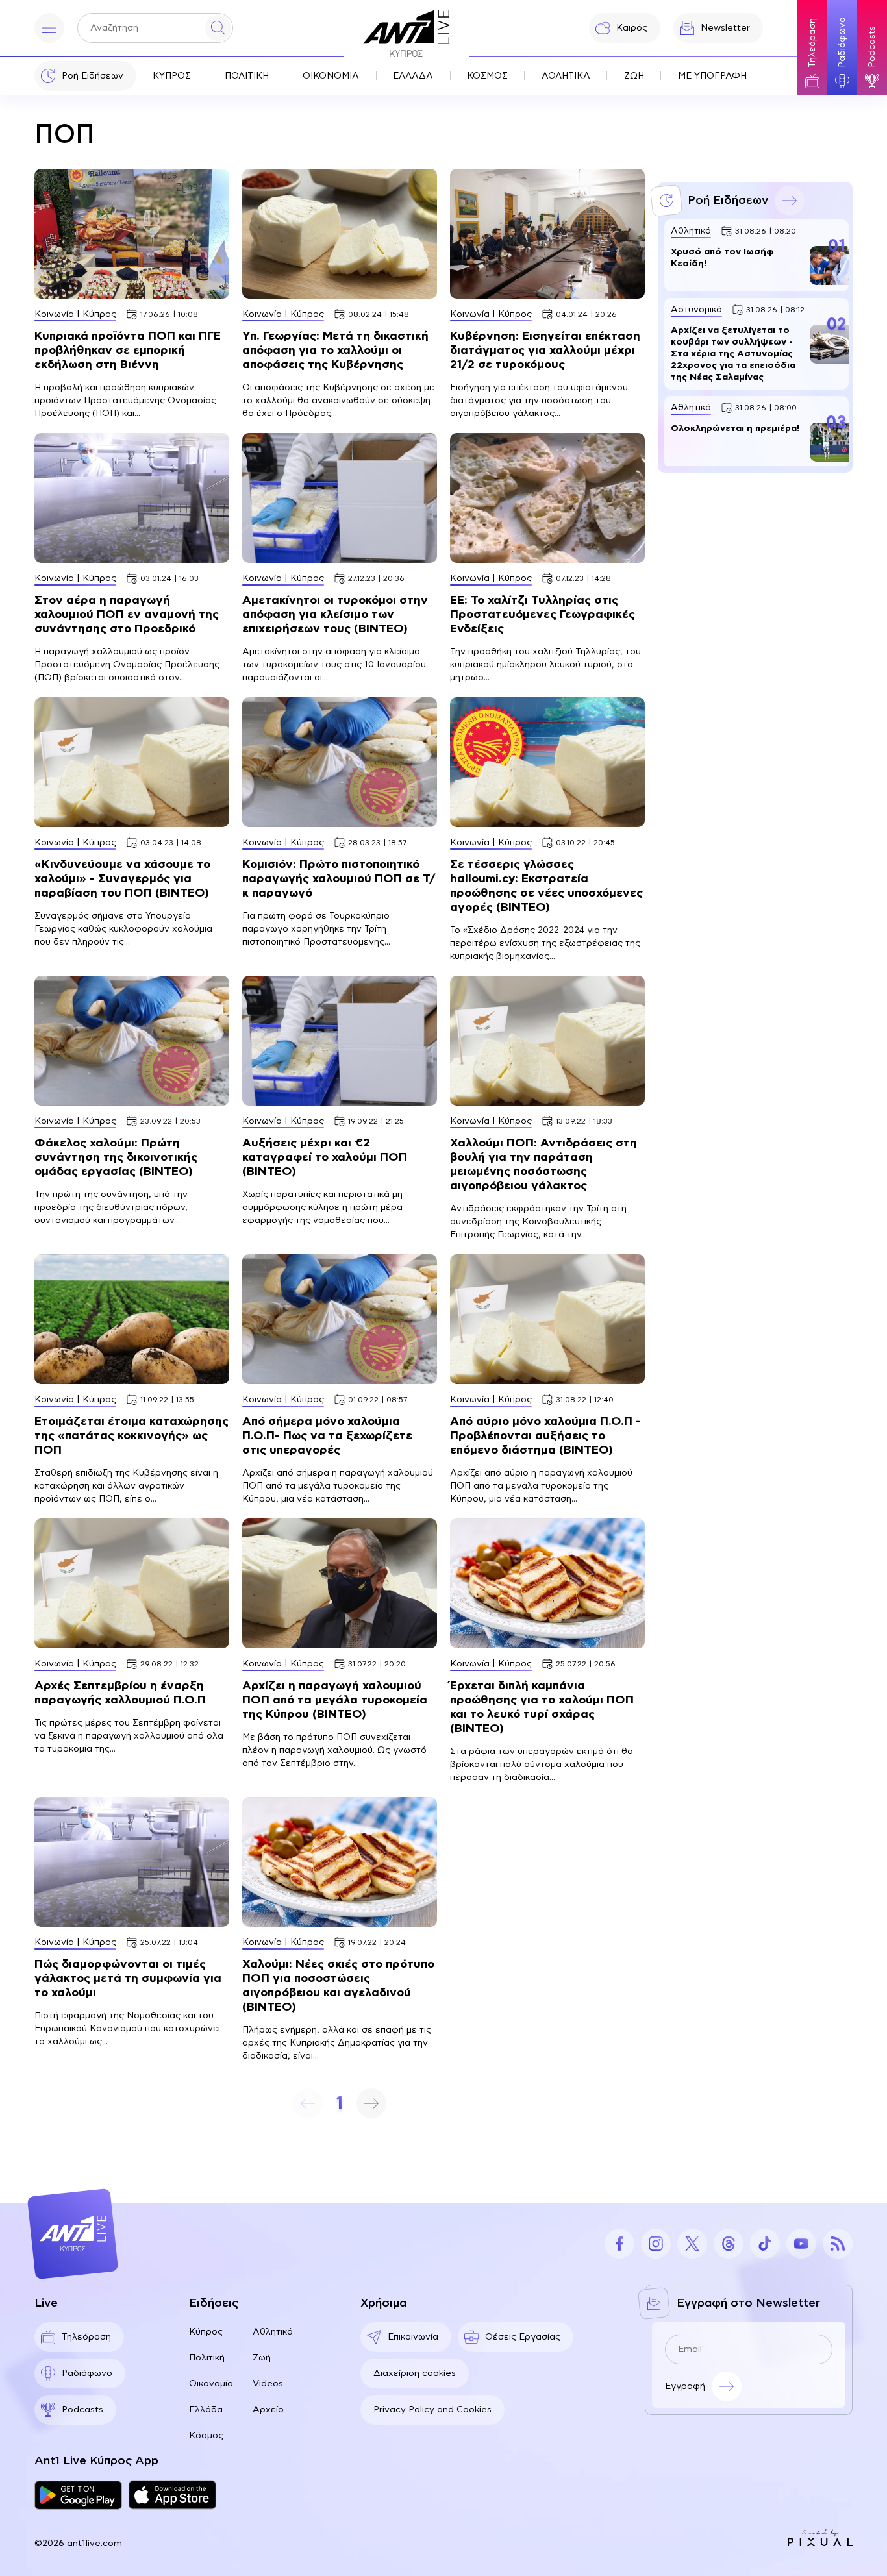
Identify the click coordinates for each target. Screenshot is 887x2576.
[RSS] (838, 2244)
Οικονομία (211, 2384)
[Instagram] (656, 2244)
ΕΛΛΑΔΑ (413, 76)
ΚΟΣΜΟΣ (487, 76)
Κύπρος (206, 2332)
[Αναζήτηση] (218, 28)
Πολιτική (207, 2358)
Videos (268, 2384)
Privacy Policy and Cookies (432, 2410)
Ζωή (262, 2358)
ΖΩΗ (634, 76)
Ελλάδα (206, 2410)
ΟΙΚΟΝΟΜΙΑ (331, 76)
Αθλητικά (273, 2332)
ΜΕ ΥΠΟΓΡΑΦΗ (712, 76)
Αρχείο (268, 2410)
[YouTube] (801, 2244)
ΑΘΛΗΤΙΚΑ (566, 76)
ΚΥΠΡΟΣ (172, 76)
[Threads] (729, 2244)
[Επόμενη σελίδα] (371, 2103)
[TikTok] (765, 2244)
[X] (692, 2244)
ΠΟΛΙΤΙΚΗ (247, 76)
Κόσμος (206, 2436)
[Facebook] (619, 2244)
